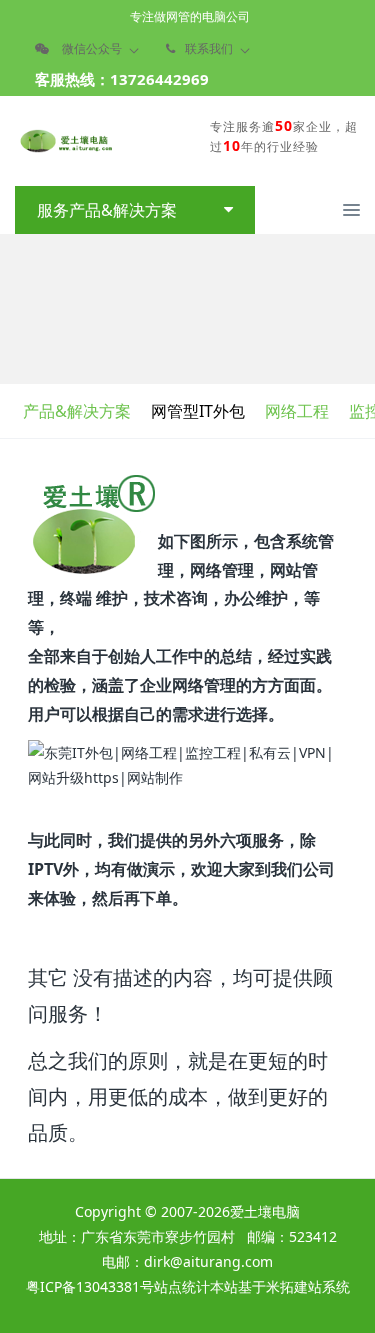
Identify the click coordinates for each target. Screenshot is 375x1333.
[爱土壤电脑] (65, 141)
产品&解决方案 (77, 411)
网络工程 (297, 411)
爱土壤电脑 (265, 1211)
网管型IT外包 (198, 411)
